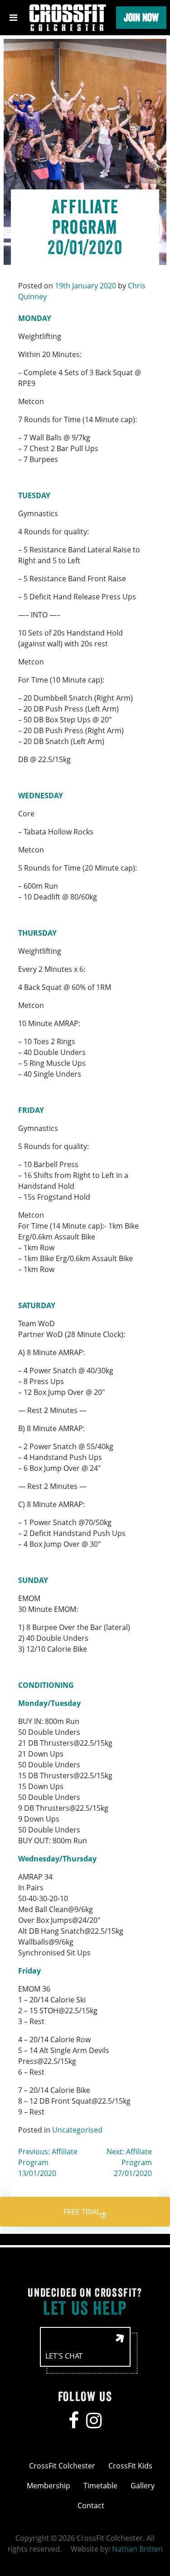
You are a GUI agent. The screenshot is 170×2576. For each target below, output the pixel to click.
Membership (49, 2486)
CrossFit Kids (130, 2466)
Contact (91, 2505)
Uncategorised (77, 2130)
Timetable (100, 2486)
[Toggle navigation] (13, 18)
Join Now (141, 17)
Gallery (143, 2486)
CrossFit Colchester (62, 2466)
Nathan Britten (137, 2549)
